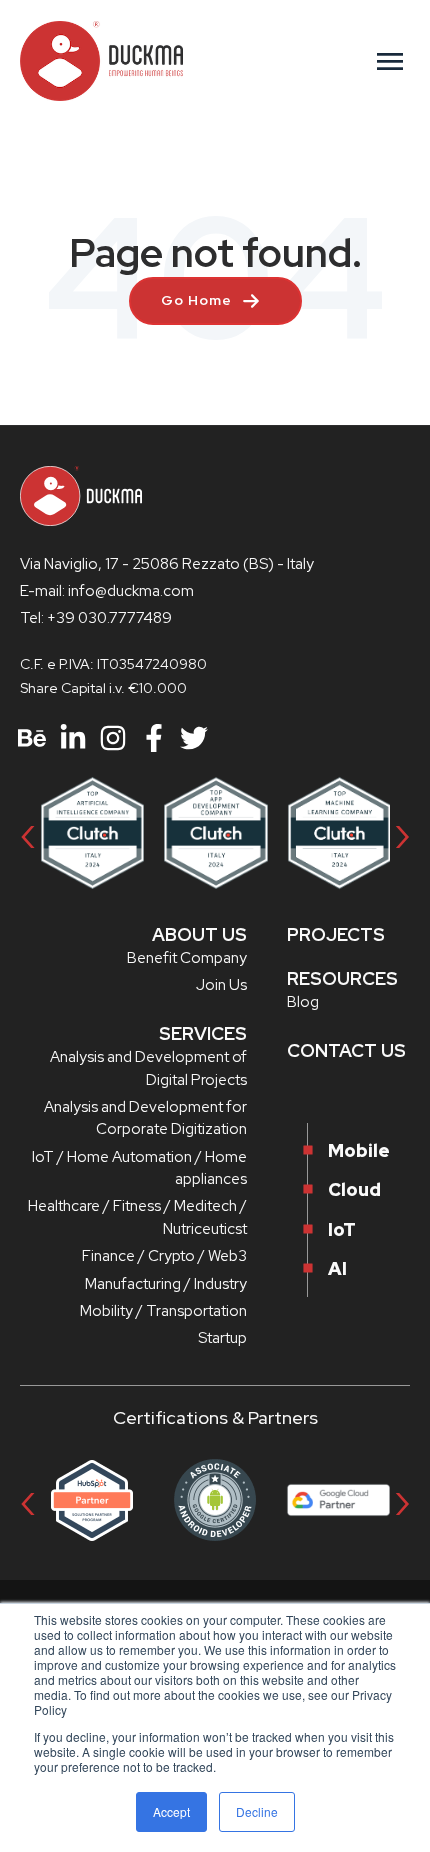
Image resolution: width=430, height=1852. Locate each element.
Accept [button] (171, 1811)
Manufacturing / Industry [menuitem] (166, 1284)
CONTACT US (346, 1050)
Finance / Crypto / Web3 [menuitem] (164, 1256)
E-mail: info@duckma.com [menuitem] (107, 591)
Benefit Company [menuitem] (187, 958)
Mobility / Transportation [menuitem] (163, 1311)
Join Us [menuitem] (221, 985)
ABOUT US (199, 934)
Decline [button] (257, 1811)
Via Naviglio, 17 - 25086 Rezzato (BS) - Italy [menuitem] (167, 564)
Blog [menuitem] (303, 1002)
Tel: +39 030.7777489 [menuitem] (96, 618)
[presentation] (28, 832)
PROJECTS (336, 934)
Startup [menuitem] (222, 1338)
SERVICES (203, 1033)
